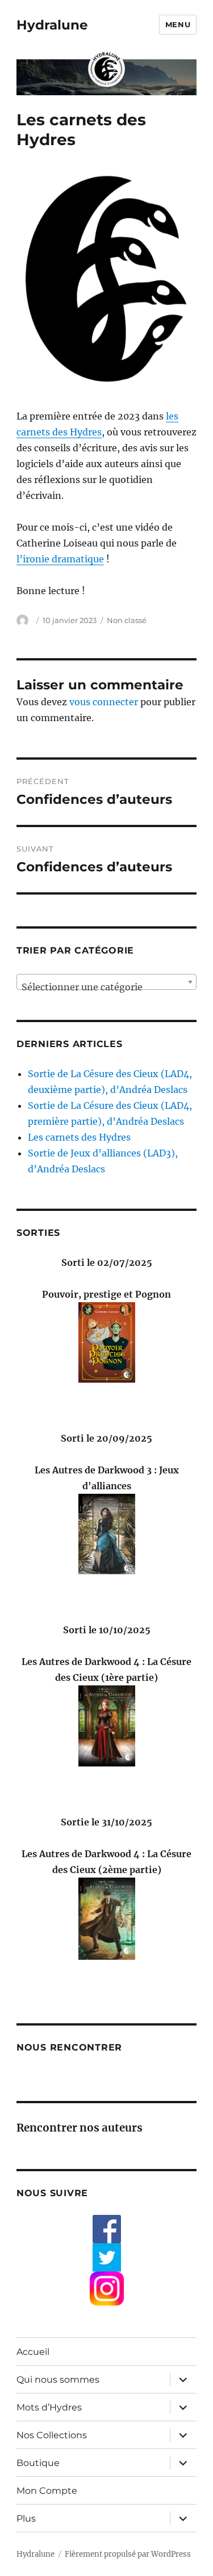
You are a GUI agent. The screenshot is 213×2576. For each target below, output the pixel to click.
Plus (26, 2518)
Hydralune (52, 25)
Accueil (33, 2352)
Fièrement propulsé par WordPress (128, 2554)
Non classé (127, 620)
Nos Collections (52, 2435)
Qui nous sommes (58, 2380)
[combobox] (106, 982)
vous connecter (104, 702)
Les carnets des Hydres (79, 1137)
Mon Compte (47, 2491)
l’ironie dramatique (60, 559)
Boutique (38, 2463)
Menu (178, 24)
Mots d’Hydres (49, 2407)
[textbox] (106, 987)
